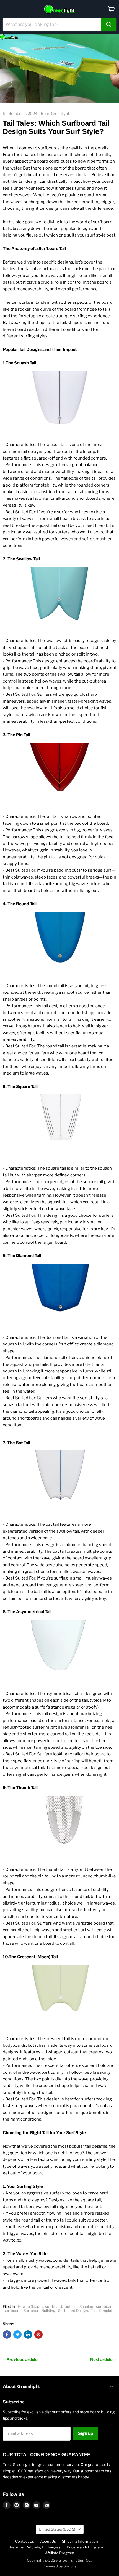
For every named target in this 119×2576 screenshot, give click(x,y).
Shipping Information (80, 2541)
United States (57, 2529)
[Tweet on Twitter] (17, 2335)
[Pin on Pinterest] (38, 2335)
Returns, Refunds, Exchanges (35, 2547)
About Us (48, 2541)
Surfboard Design (73, 2311)
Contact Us (25, 2541)
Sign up (86, 2433)
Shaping (86, 2306)
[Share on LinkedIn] (28, 2335)
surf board (105, 2306)
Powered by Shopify (60, 2566)
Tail (94, 2311)
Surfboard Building (39, 2311)
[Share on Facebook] (7, 2335)
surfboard (12, 2311)
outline (71, 2306)
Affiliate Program (60, 2553)
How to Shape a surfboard (40, 2306)
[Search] (109, 25)
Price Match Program (85, 2547)
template (107, 2311)
